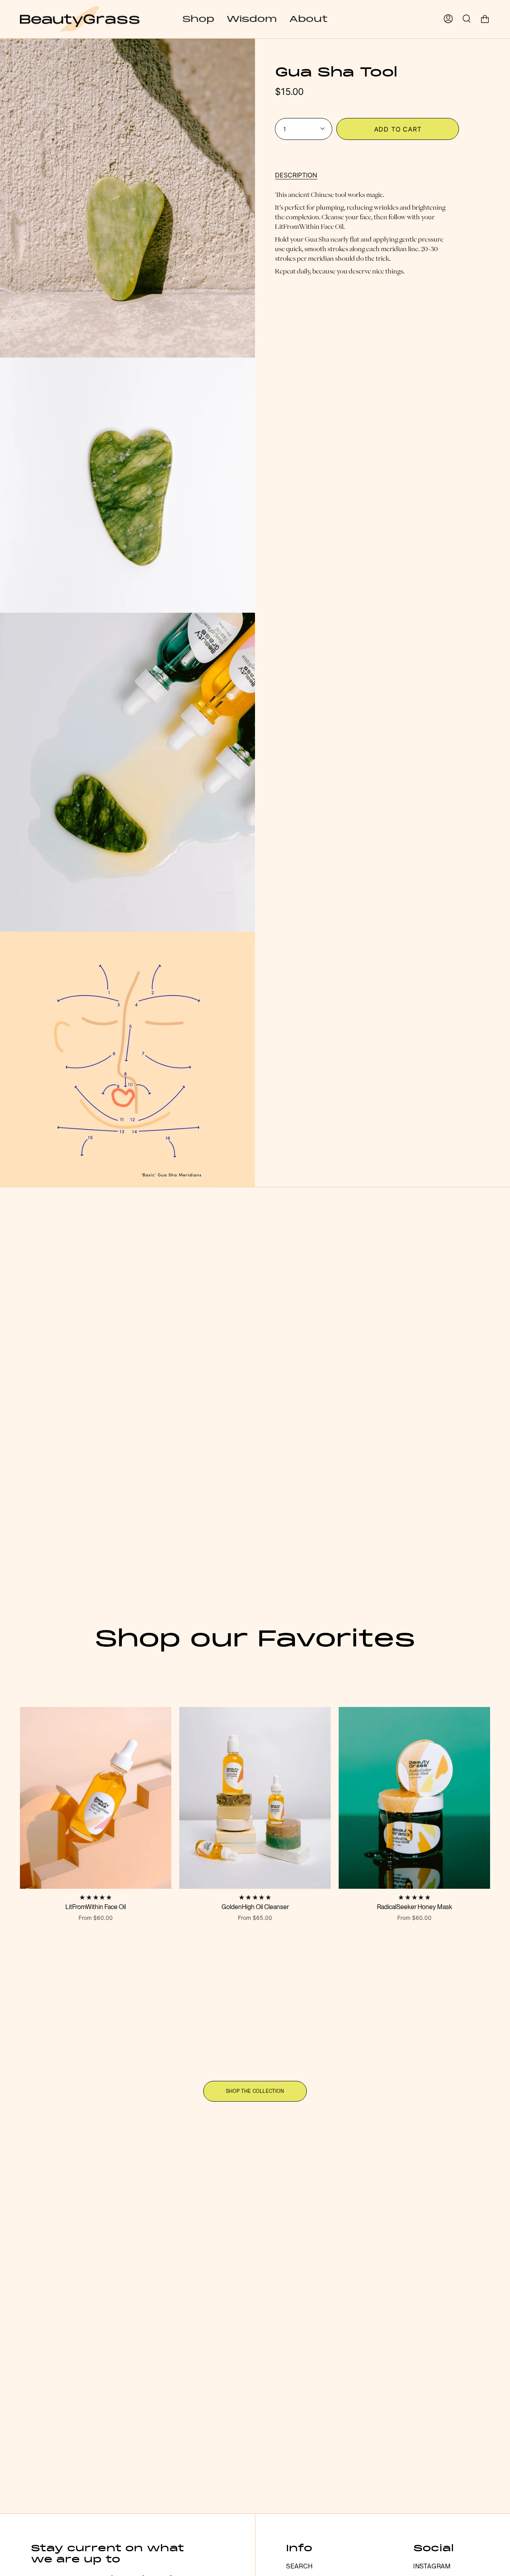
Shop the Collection (255, 2091)
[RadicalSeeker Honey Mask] (414, 1798)
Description (296, 175)
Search (299, 2566)
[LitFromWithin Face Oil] (96, 1798)
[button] (198, 19)
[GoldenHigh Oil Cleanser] (255, 1798)
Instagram (432, 2566)
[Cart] (485, 19)
